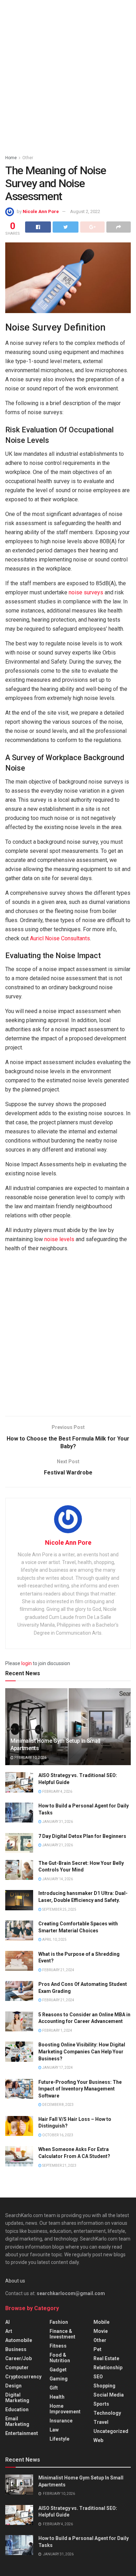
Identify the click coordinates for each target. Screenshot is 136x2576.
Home (11, 158)
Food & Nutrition (60, 2358)
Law (54, 2430)
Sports (101, 2404)
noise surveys (86, 592)
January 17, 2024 (57, 2068)
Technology (107, 2413)
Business (16, 2349)
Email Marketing (17, 2421)
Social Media (109, 2395)
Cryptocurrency (23, 2377)
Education (17, 2409)
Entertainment (22, 2433)
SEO (98, 2377)
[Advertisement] (68, 75)
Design (13, 2386)
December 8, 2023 (58, 2105)
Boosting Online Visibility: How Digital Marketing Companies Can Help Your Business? (82, 2051)
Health (57, 2397)
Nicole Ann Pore (41, 211)
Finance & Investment (62, 2334)
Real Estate (106, 2358)
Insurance (61, 2421)
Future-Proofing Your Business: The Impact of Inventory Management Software (80, 2089)
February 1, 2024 (57, 2030)
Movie (101, 2331)
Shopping (104, 2386)
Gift (54, 2388)
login (27, 1663)
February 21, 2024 (58, 1970)
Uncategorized (111, 2431)
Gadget (58, 2370)
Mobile (101, 2322)
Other (28, 158)
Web (98, 2440)
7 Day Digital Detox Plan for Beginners (82, 1836)
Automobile (19, 2340)
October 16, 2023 (57, 2135)
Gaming (59, 2379)
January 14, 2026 (57, 1879)
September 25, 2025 (59, 1909)
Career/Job (18, 2358)
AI (7, 2322)
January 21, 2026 (57, 1845)
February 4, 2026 (57, 1792)
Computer (17, 2368)
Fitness (58, 2346)
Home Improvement (65, 2409)
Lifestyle (59, 2439)
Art (9, 2331)
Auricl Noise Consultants (60, 938)
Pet (97, 2349)
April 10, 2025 (54, 1940)
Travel (101, 2422)
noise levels (59, 1239)
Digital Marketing (17, 2398)
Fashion (59, 2322)
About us (15, 2281)
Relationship (108, 2368)
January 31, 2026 (57, 1822)
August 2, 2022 (85, 211)
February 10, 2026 (30, 1758)
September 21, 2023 (59, 2165)
